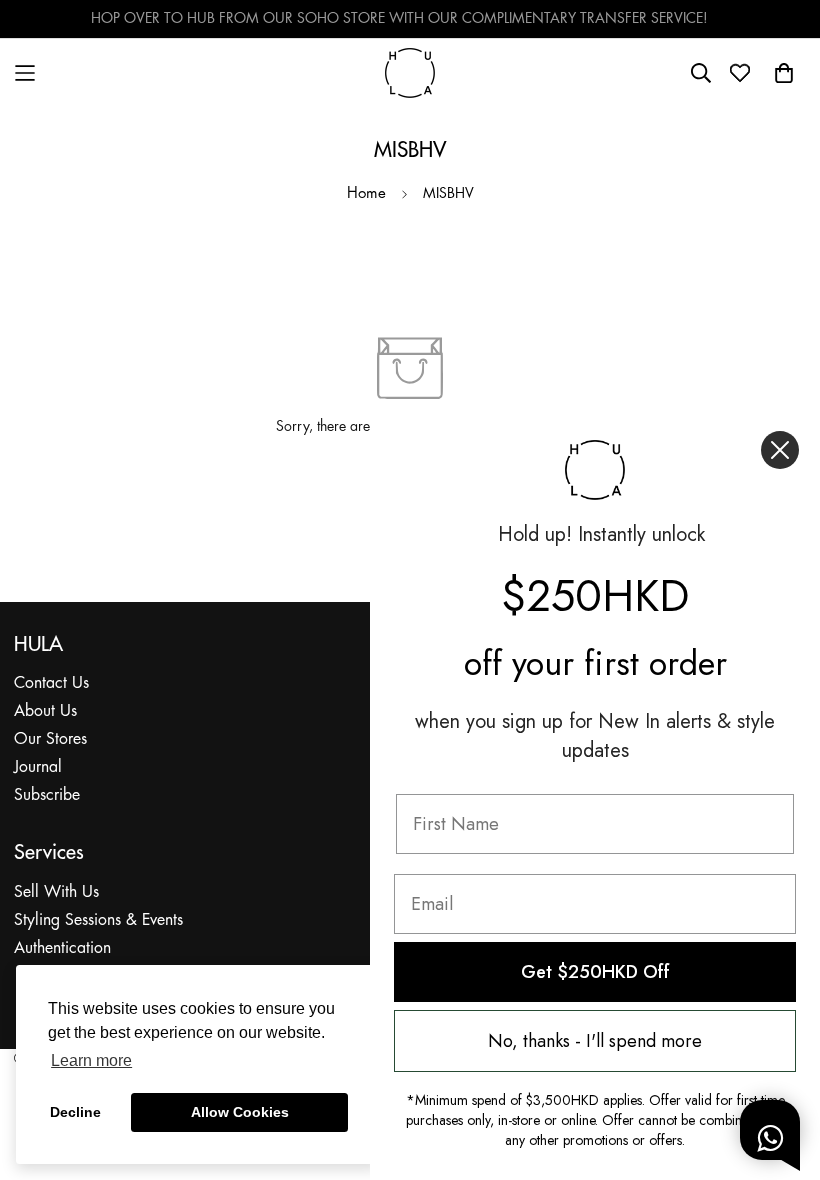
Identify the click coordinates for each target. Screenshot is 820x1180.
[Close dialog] (780, 450)
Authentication (62, 948)
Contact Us (51, 683)
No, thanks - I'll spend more (595, 1041)
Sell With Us (56, 892)
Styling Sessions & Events (98, 920)
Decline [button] (75, 1112)
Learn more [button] (91, 1060)
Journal (38, 767)
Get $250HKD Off (595, 972)
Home (366, 194)
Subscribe (47, 795)
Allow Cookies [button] (240, 1112)
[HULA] (410, 72)
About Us (45, 711)
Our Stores (50, 739)
